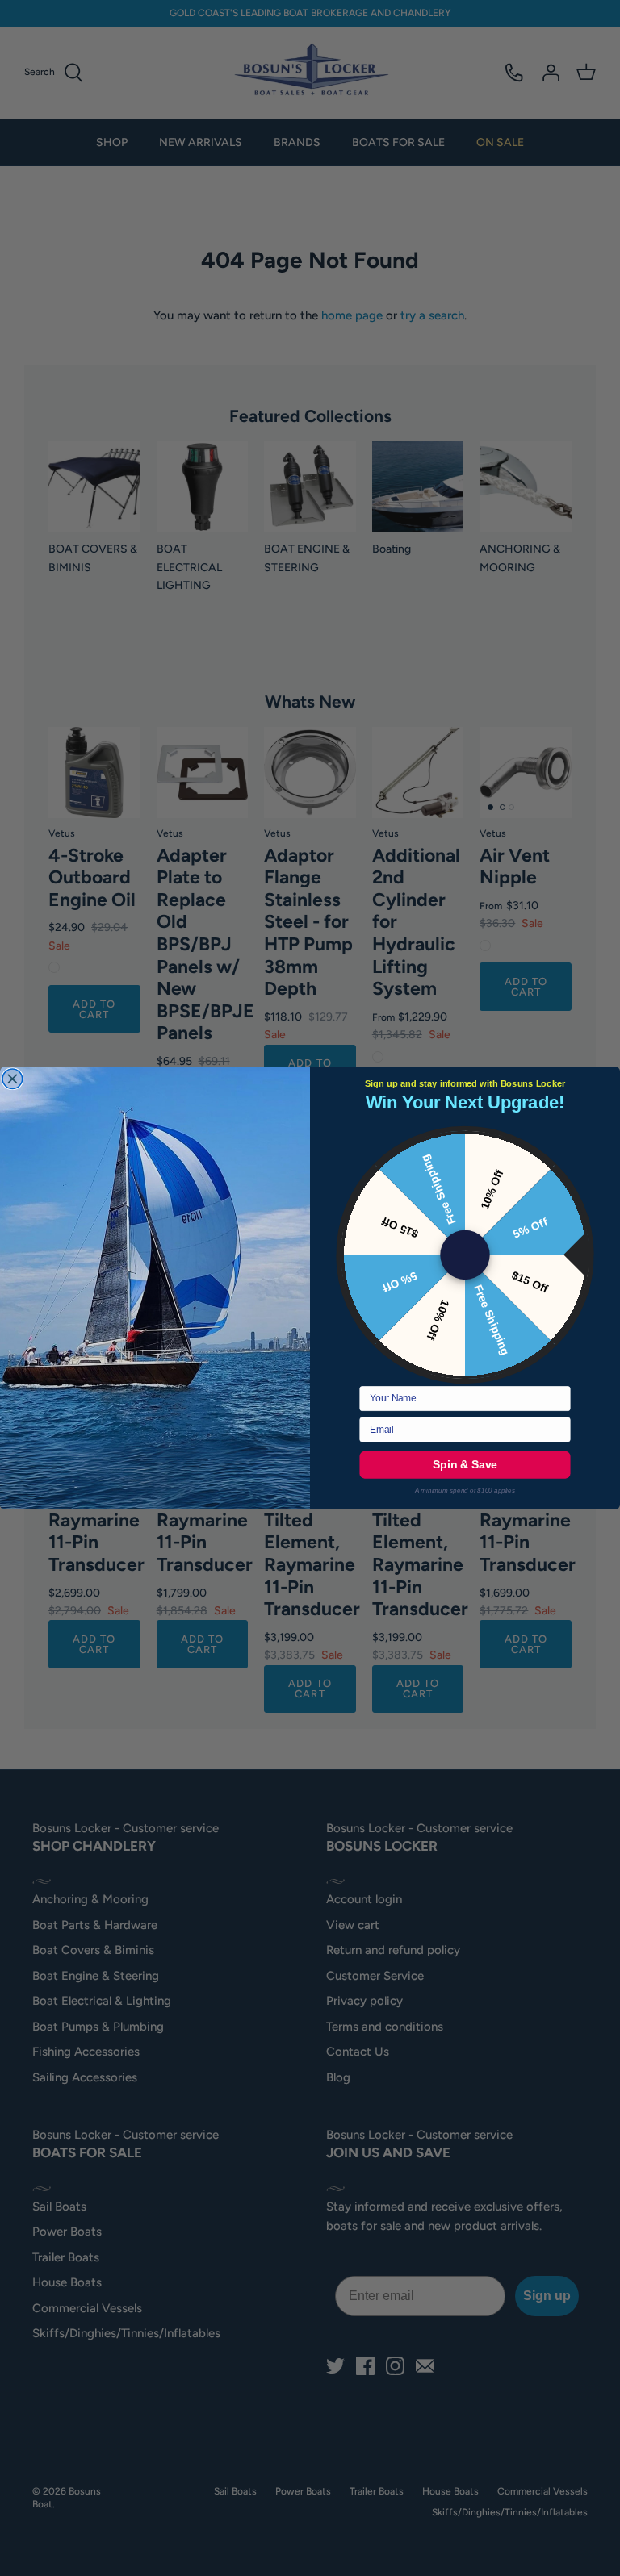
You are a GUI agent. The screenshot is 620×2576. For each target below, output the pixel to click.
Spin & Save (465, 1465)
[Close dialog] (13, 1079)
